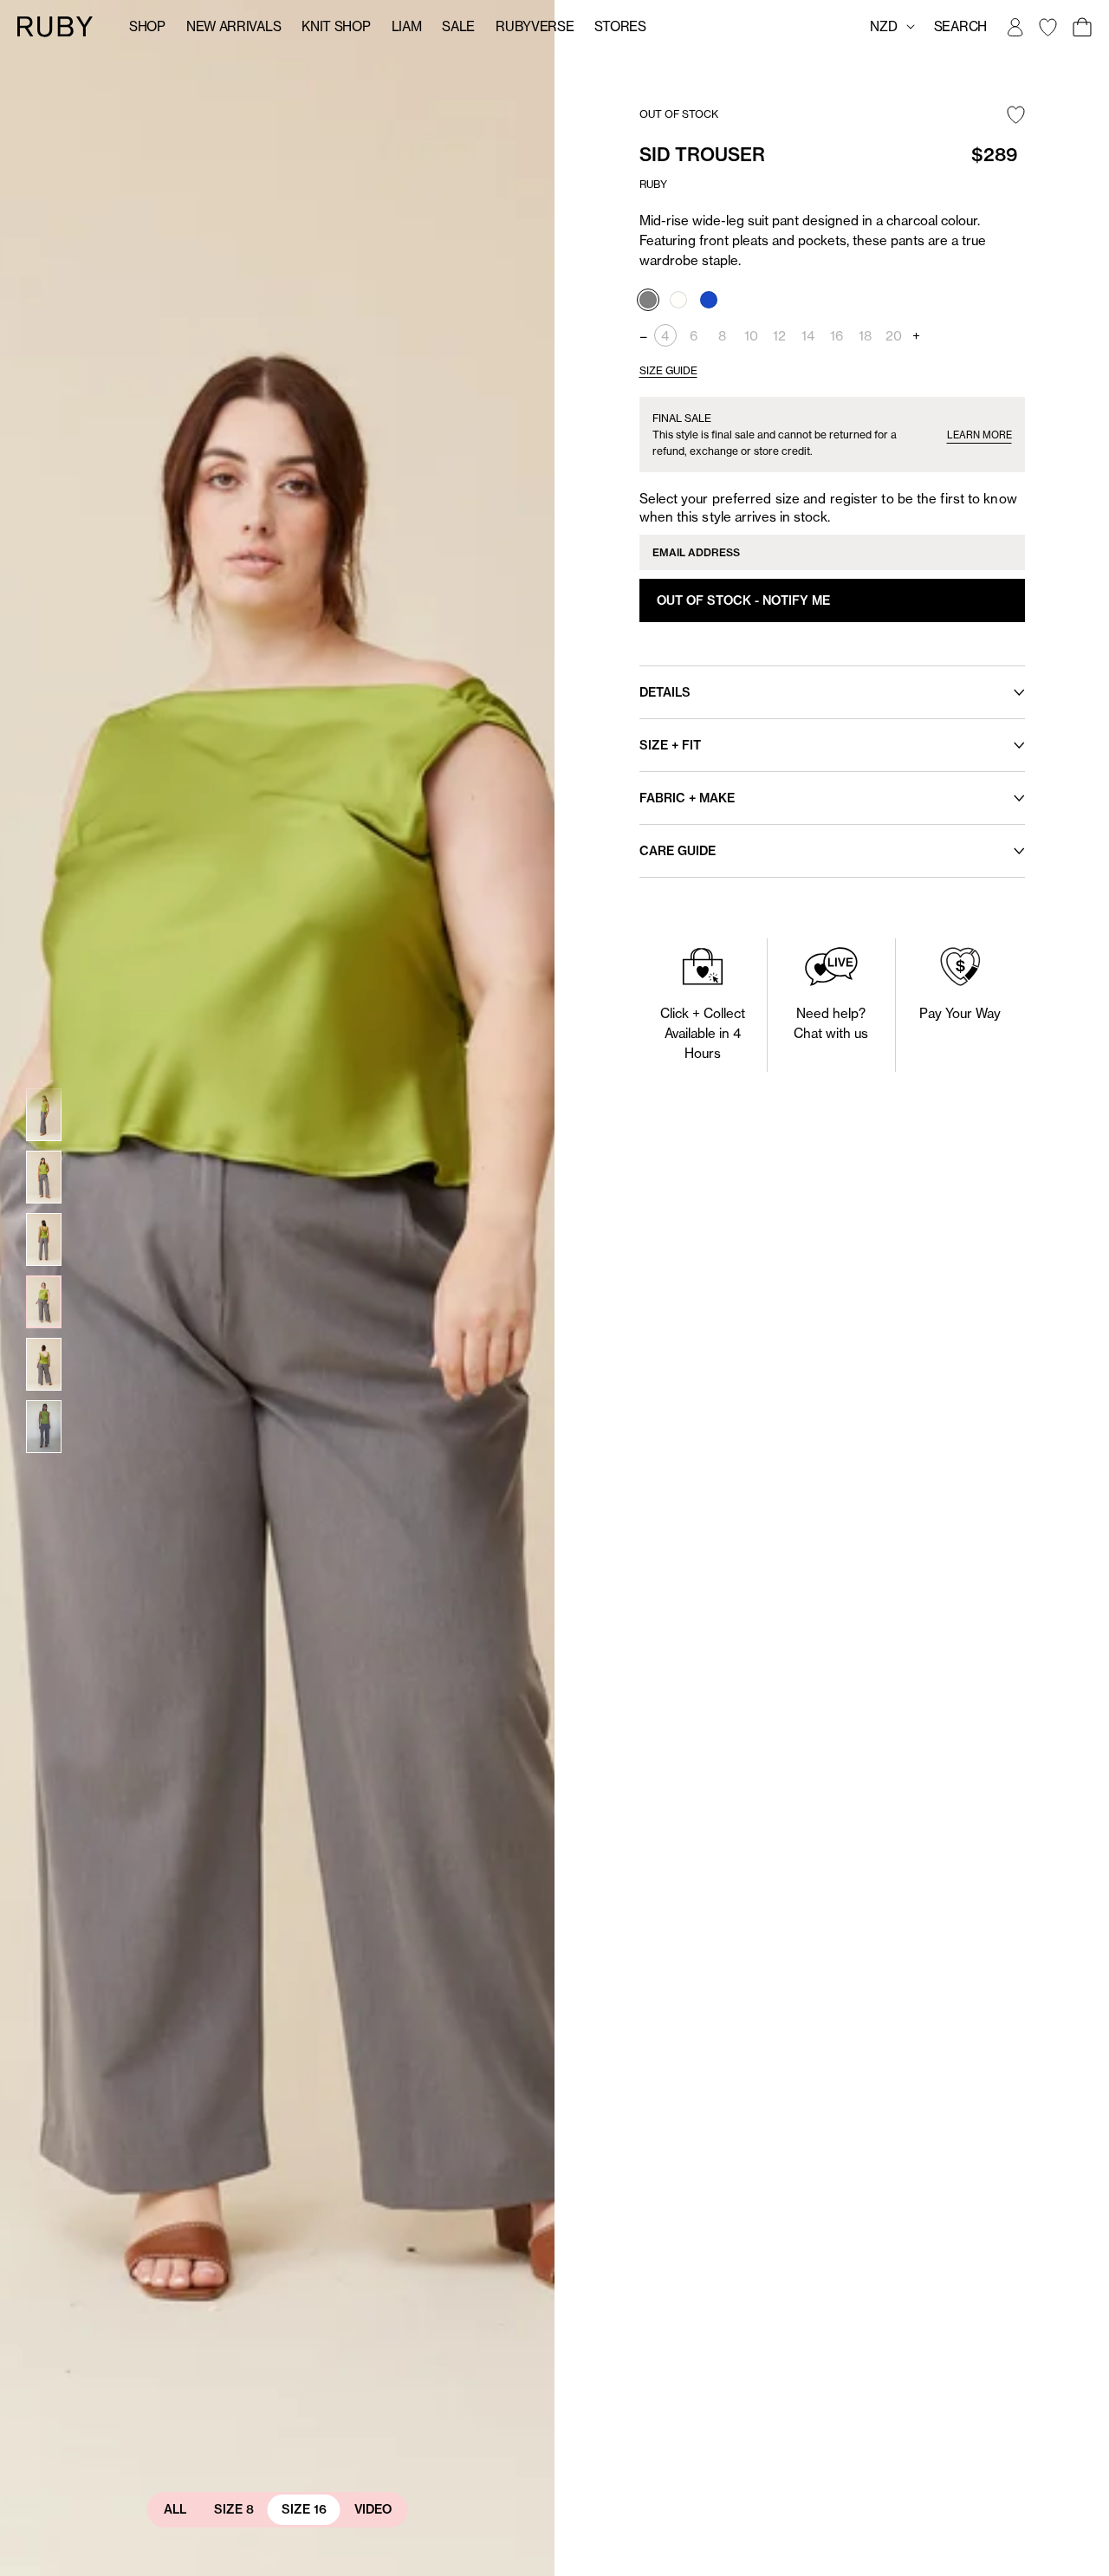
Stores (620, 26)
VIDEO (373, 2509)
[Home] (55, 26)
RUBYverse (535, 26)
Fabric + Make (687, 798)
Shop (147, 26)
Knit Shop (336, 26)
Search (960, 26)
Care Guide (678, 851)
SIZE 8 (234, 2509)
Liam (407, 26)
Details (665, 692)
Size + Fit (670, 745)
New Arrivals (233, 26)
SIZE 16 (304, 2509)
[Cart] (1081, 27)
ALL (175, 2509)
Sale (458, 26)
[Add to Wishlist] (1016, 116)
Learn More (979, 435)
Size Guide (668, 370)
